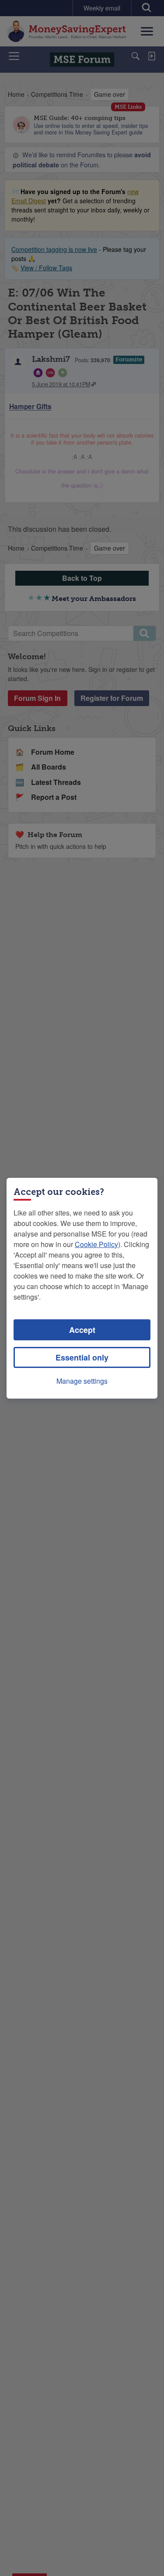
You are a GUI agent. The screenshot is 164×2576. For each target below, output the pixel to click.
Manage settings (82, 1381)
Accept (82, 1330)
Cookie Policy (96, 1244)
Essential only (82, 1357)
